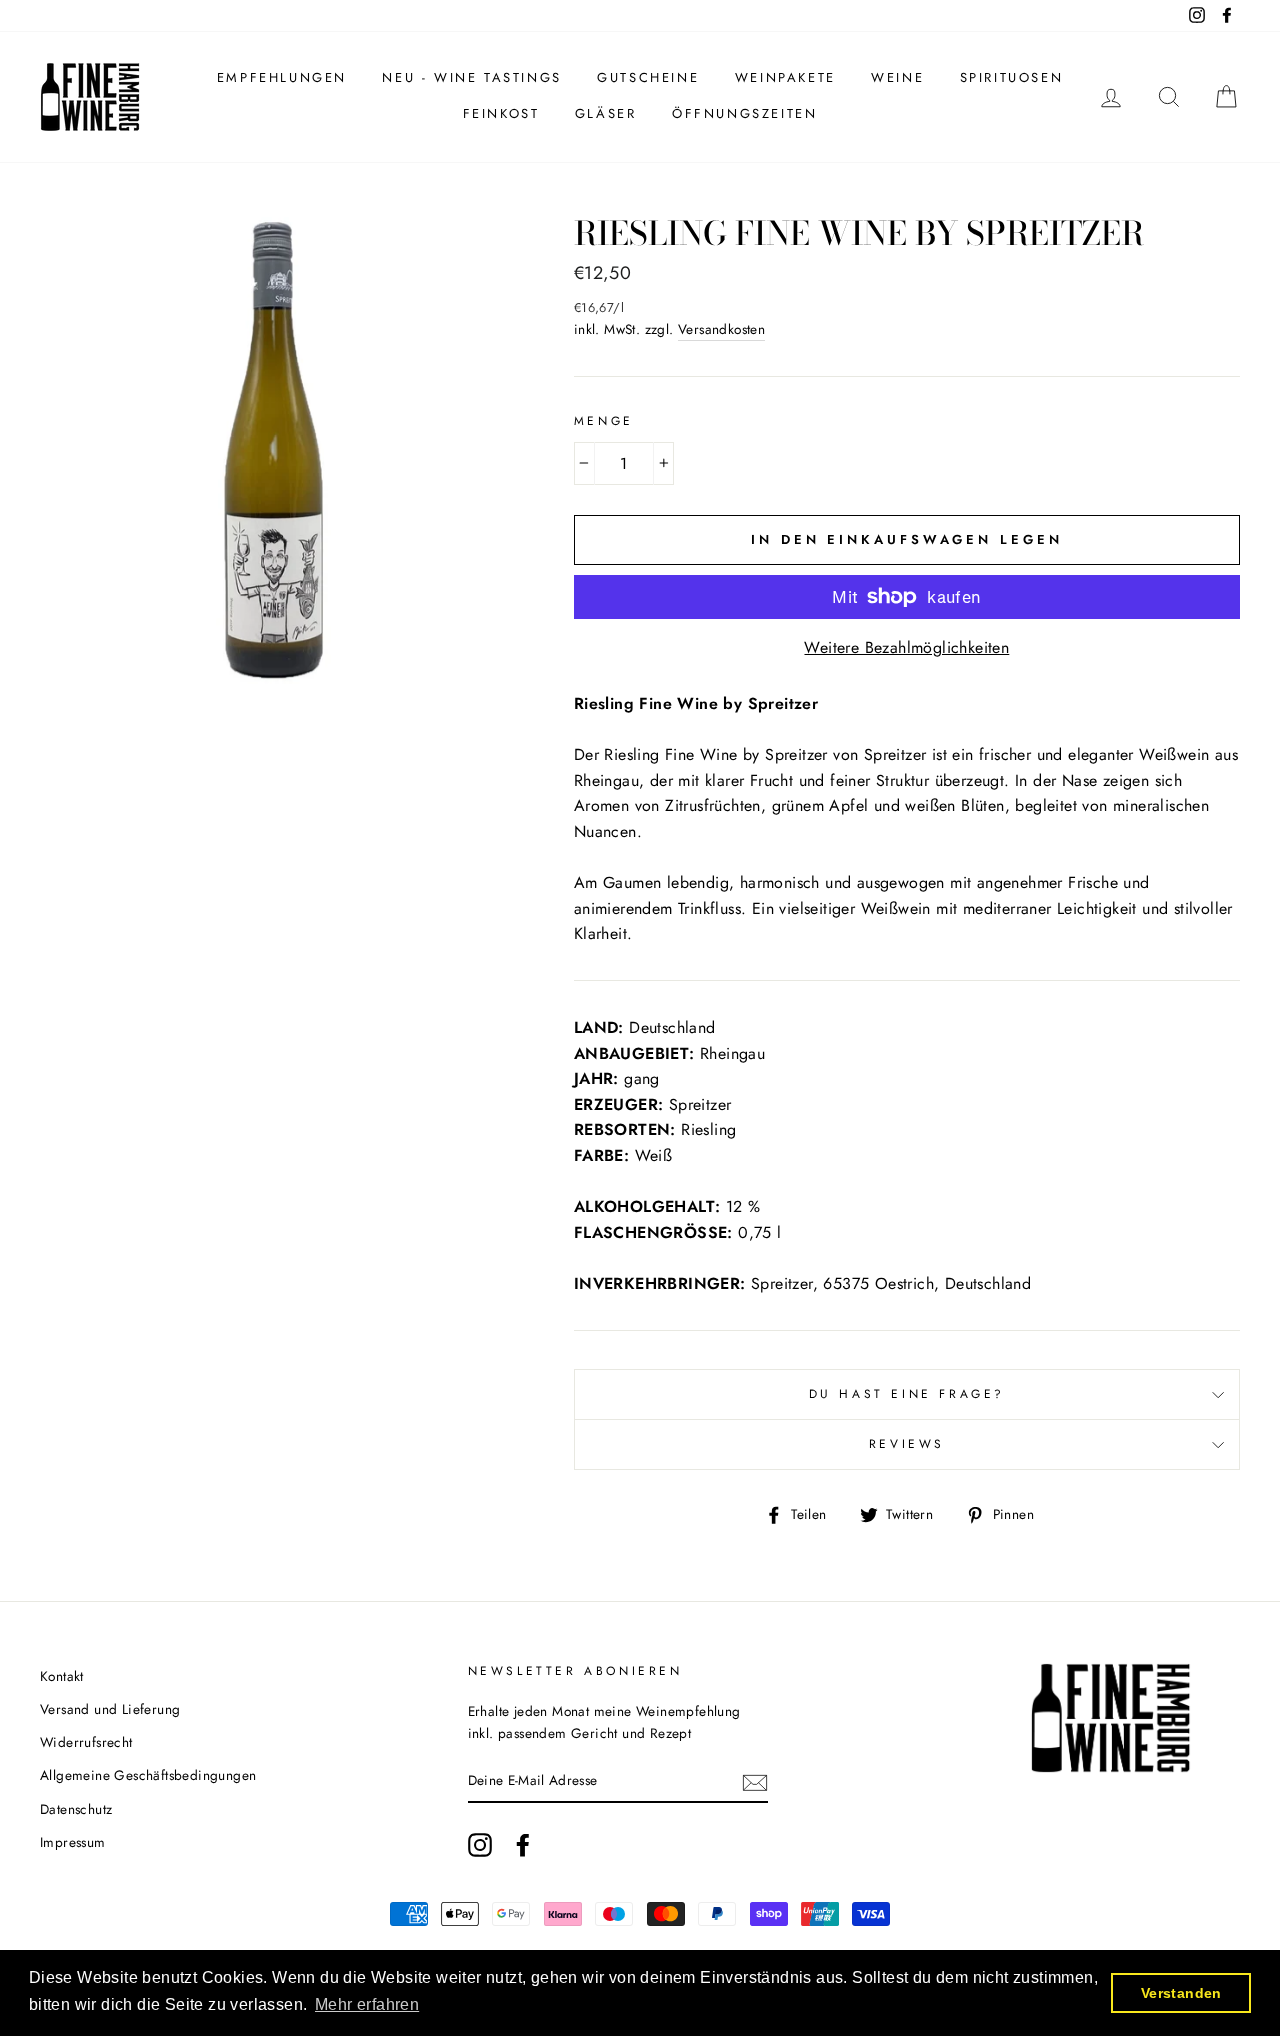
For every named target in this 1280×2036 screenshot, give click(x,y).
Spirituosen (1012, 77)
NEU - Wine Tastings (471, 77)
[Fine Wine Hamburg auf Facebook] (523, 1845)
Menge (604, 421)
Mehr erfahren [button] (367, 2004)
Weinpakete (785, 77)
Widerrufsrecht (86, 1742)
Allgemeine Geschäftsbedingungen (148, 1775)
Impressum (73, 1842)
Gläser (606, 113)
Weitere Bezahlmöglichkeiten (906, 647)
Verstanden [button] (1181, 1993)
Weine (897, 77)
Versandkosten (721, 329)
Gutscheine (648, 77)
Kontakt (62, 1676)
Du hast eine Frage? (907, 1394)
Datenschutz (76, 1809)
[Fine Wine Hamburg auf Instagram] (480, 1845)
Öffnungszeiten (744, 113)
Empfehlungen (282, 77)
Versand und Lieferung (110, 1709)
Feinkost (501, 113)
